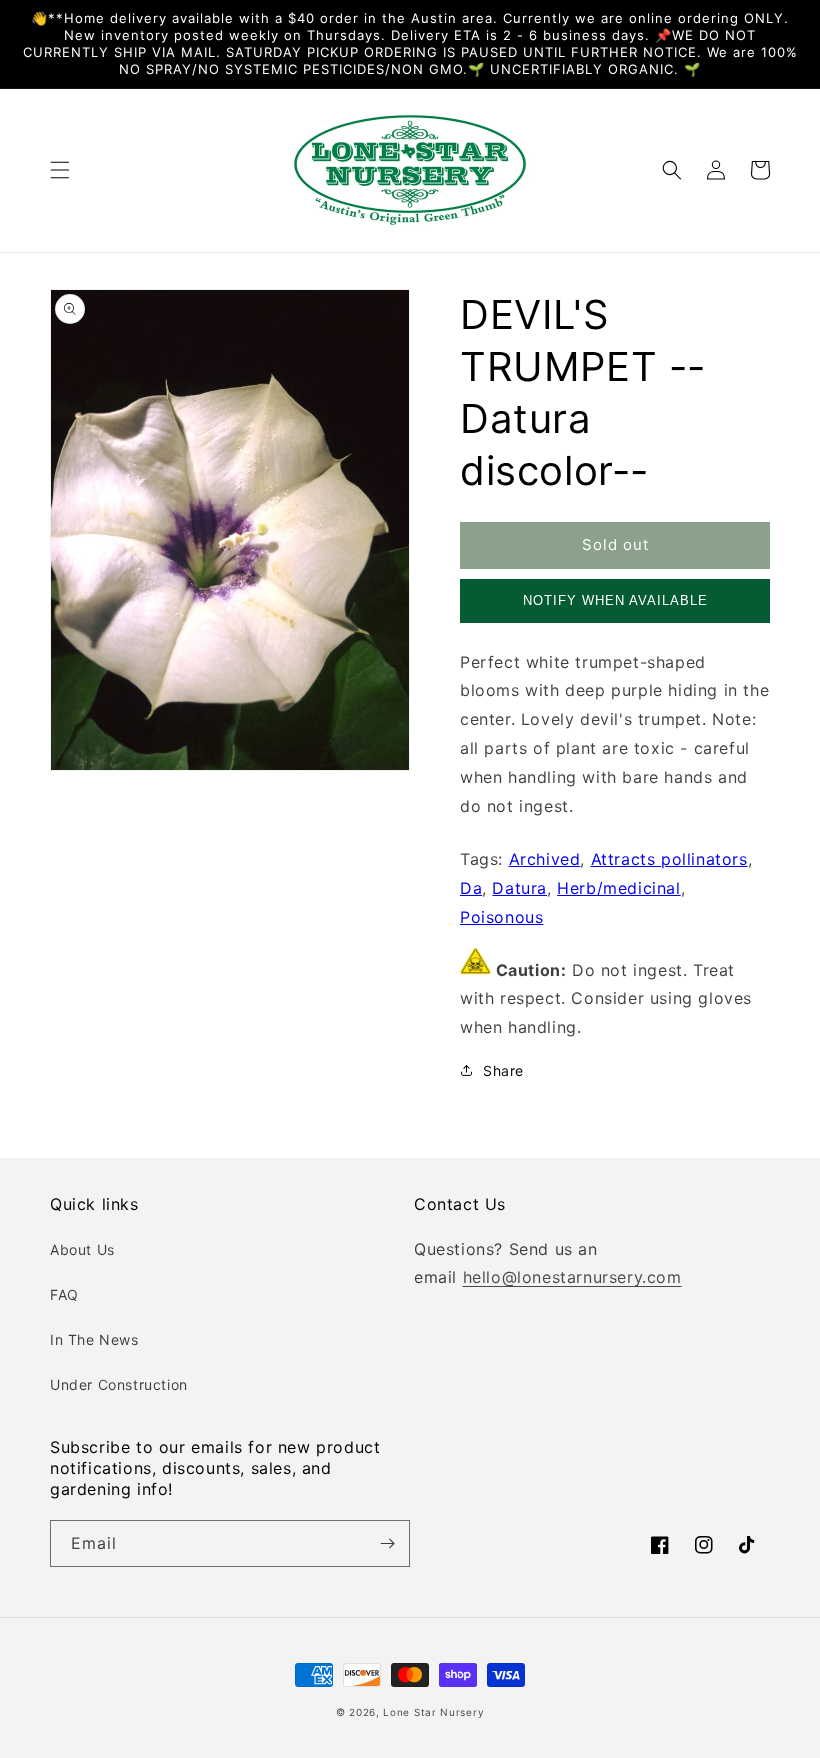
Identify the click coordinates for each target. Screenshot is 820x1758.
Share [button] (503, 1070)
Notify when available (615, 600)
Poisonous (501, 917)
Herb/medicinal (618, 888)
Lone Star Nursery (433, 1712)
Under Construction (119, 1384)
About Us (82, 1249)
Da (471, 888)
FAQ (64, 1294)
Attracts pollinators (669, 859)
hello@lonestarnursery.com (572, 1277)
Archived (545, 859)
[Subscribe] (387, 1543)
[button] (60, 170)
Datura (519, 888)
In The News (94, 1339)
